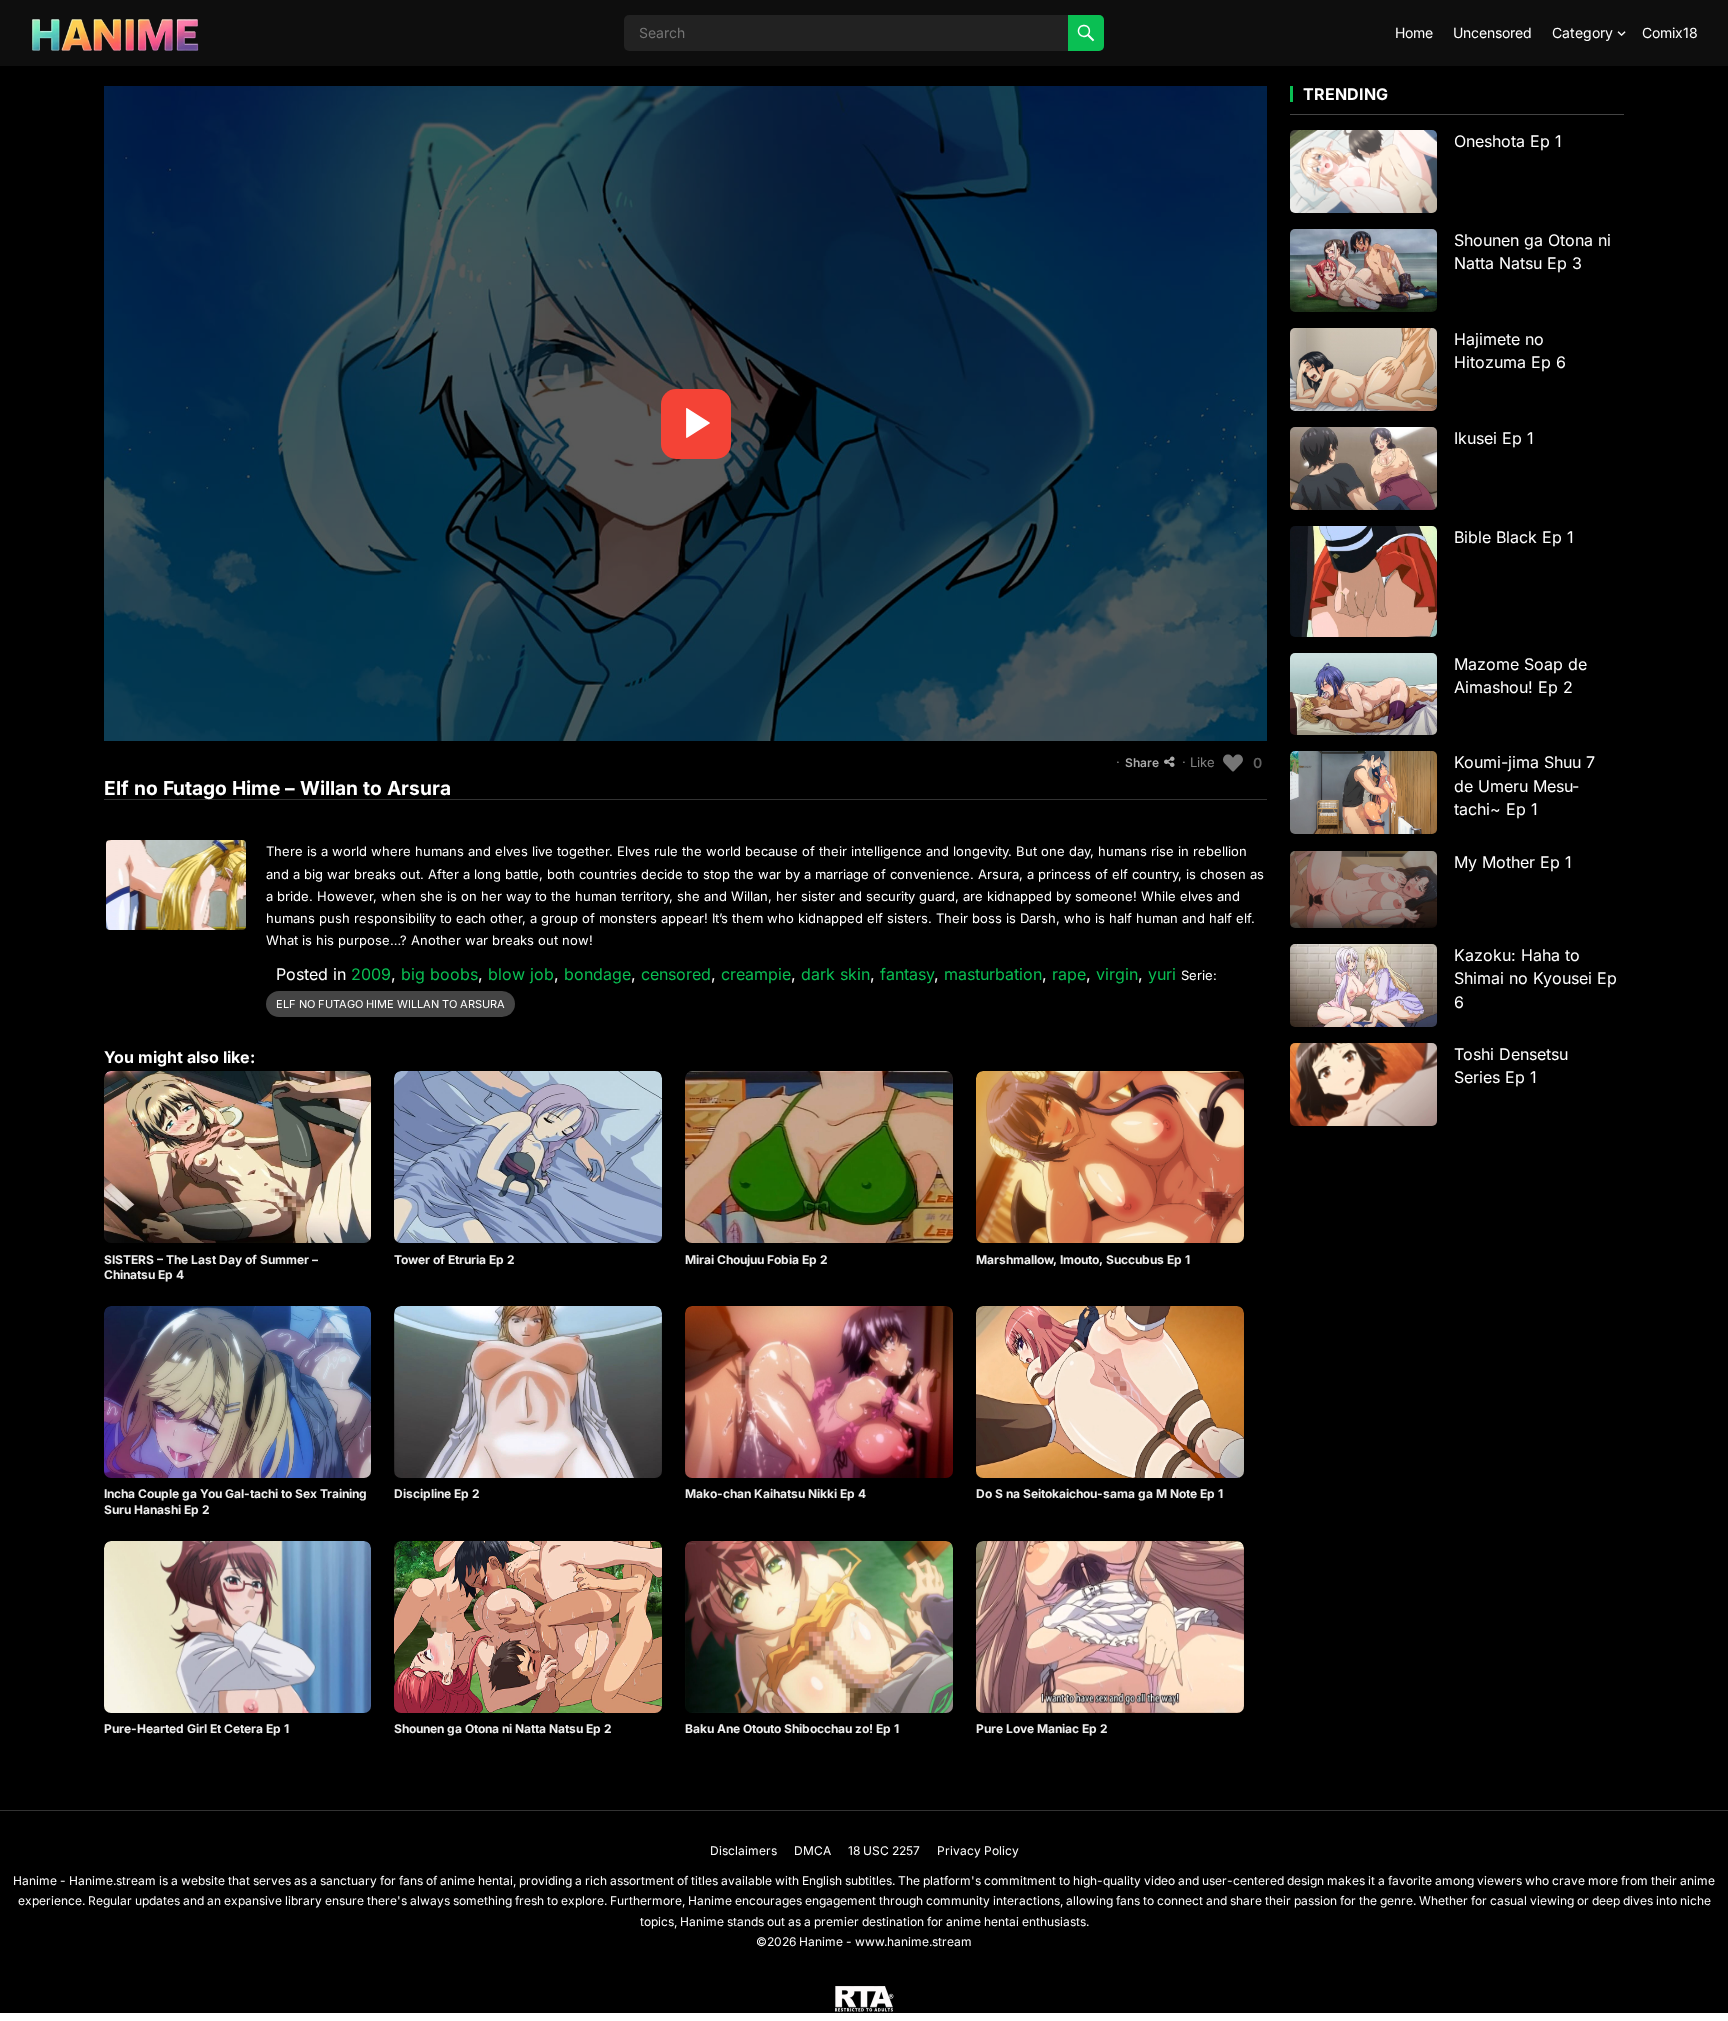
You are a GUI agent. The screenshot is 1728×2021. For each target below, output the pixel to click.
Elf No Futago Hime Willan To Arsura (390, 1004)
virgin (1117, 974)
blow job (521, 974)
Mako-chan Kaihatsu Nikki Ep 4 (775, 1493)
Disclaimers (743, 1850)
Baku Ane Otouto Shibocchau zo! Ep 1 (792, 1728)
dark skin (835, 974)
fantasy (907, 974)
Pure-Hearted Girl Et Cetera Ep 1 (196, 1728)
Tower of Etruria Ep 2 (454, 1259)
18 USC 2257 (884, 1850)
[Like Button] (1233, 763)
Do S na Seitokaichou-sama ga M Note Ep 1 (1099, 1493)
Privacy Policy (978, 1850)
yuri (1162, 974)
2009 (371, 974)
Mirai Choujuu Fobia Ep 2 (756, 1259)
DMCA (812, 1850)
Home (1414, 32)
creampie (756, 974)
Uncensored (1492, 32)
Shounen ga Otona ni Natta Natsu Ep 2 (503, 1728)
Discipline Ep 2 (437, 1493)
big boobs (439, 974)
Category (1582, 32)
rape (1069, 974)
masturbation (993, 974)
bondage (597, 974)
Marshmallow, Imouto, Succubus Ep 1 (1083, 1259)
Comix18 (1670, 32)
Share (1142, 762)
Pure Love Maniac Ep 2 (1042, 1728)
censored (676, 974)
